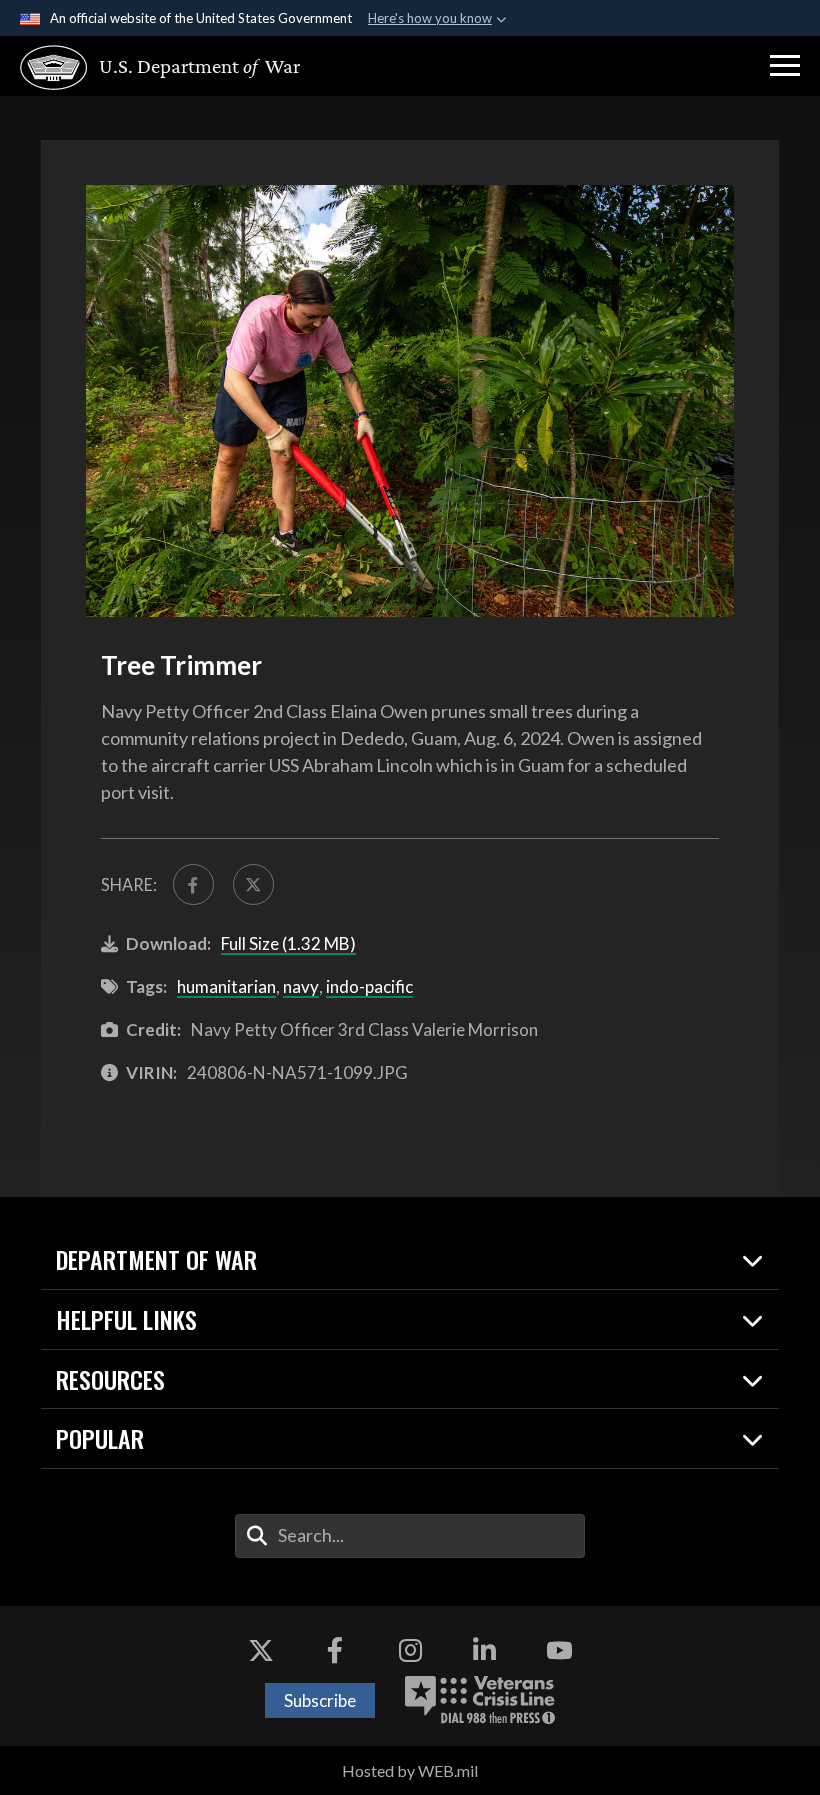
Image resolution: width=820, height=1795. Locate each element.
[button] (785, 66)
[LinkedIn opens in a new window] (485, 1651)
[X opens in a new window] (261, 1651)
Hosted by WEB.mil (410, 1770)
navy (301, 986)
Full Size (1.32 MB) (288, 943)
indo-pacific (369, 986)
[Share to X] (253, 884)
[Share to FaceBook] (193, 884)
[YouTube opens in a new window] (559, 1651)
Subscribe (320, 1700)
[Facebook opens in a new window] (335, 1651)
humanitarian (226, 986)
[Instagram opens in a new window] (410, 1651)
